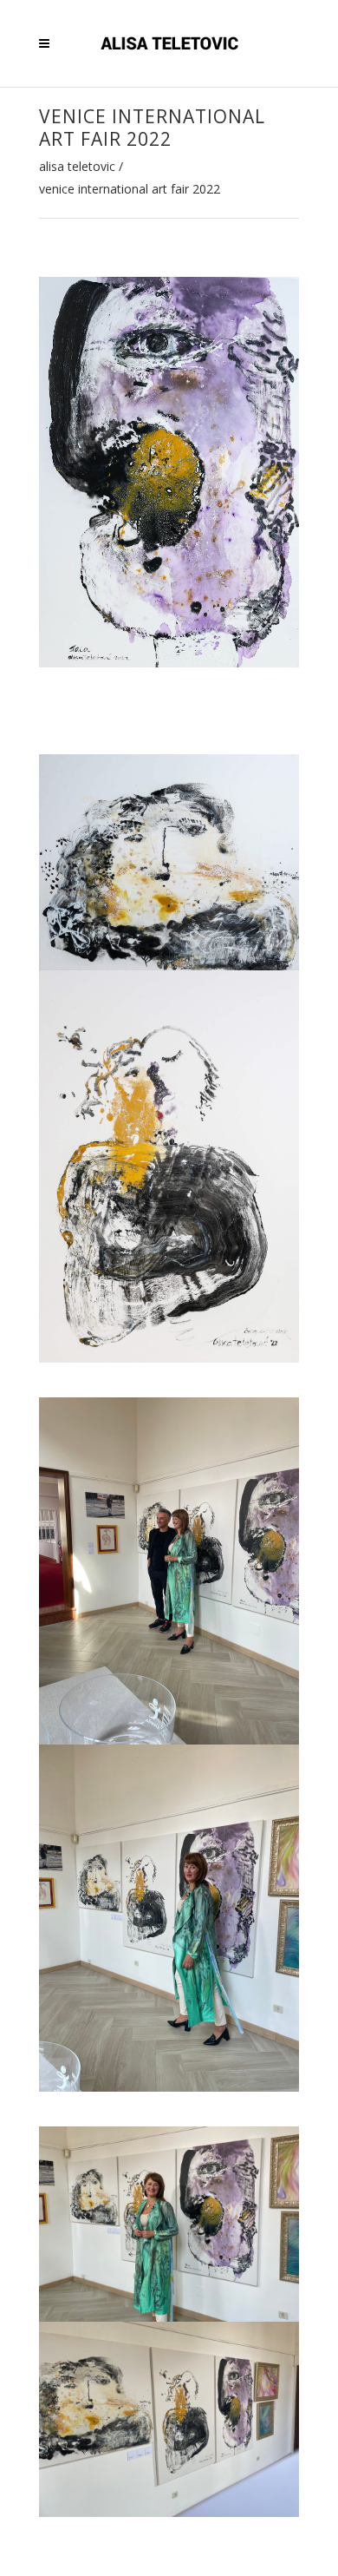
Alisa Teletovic (77, 167)
